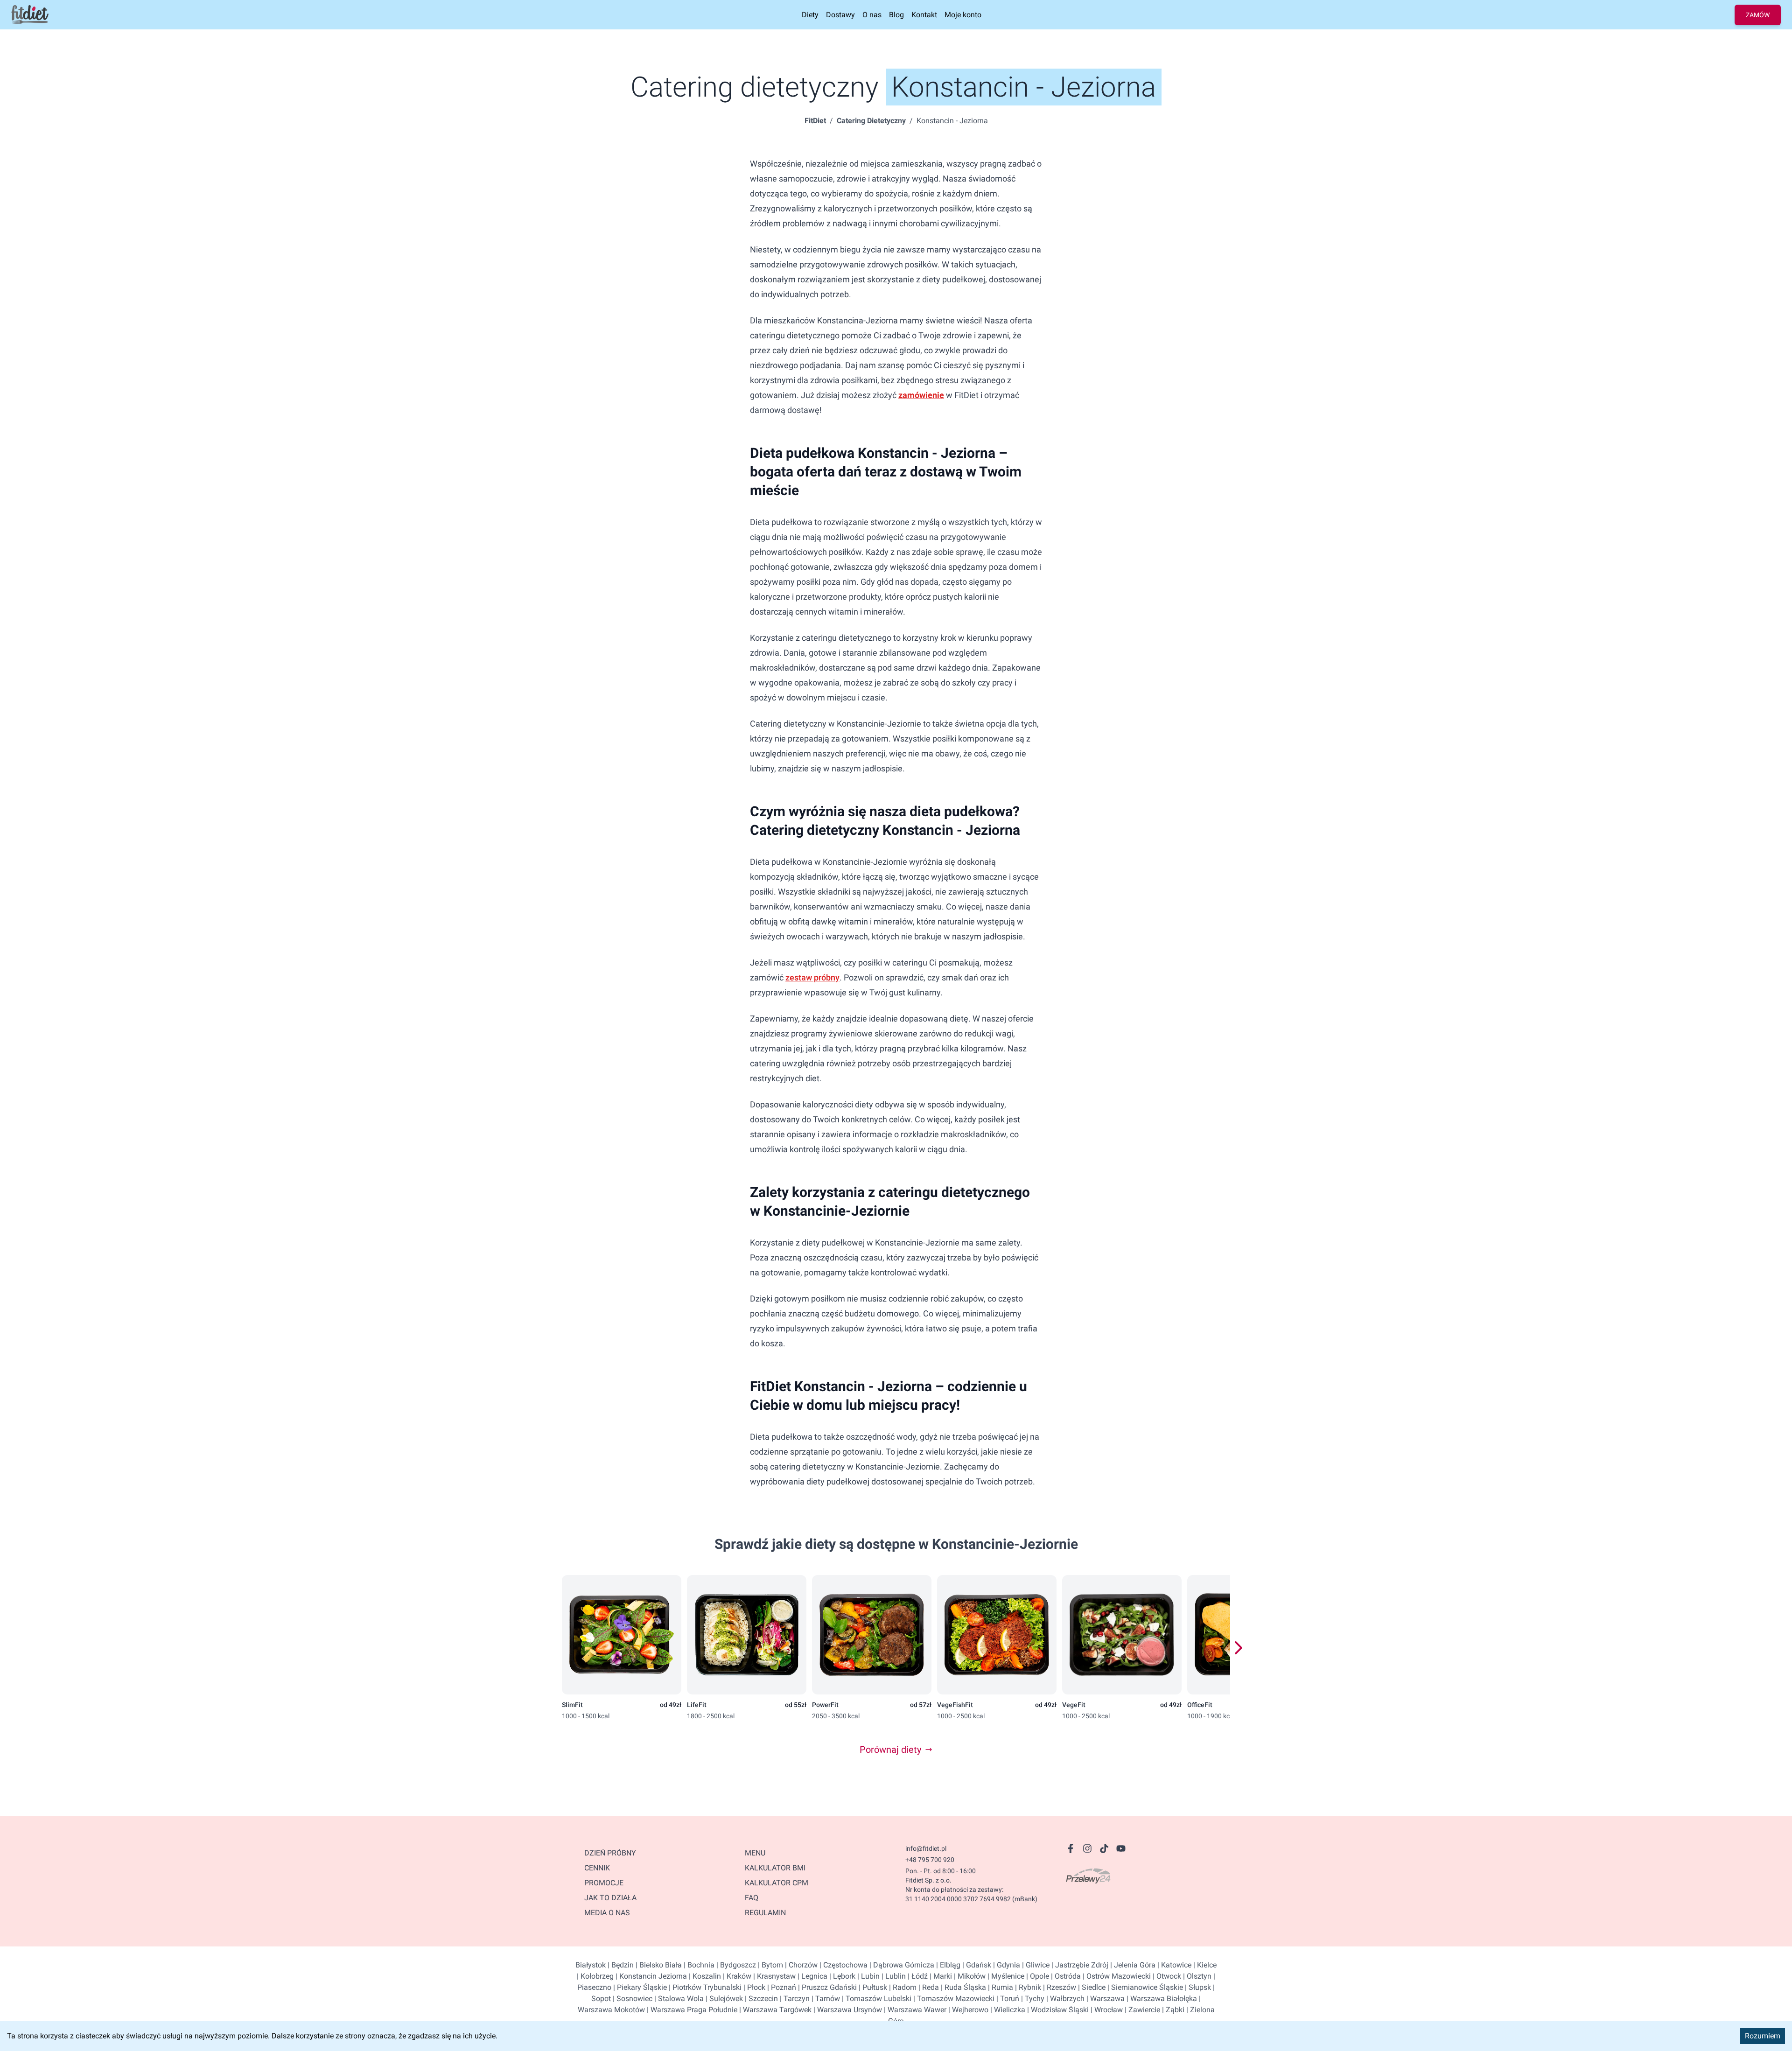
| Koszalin (704, 1976)
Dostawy (840, 15)
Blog (896, 15)
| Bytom (770, 1965)
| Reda (928, 1987)
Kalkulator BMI (775, 1868)
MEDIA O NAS (607, 1913)
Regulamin (765, 1913)
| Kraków (736, 1976)
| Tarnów (825, 1998)
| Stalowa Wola (678, 1998)
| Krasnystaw (773, 1976)
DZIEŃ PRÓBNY (610, 1853)
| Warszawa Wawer (914, 2010)
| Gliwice (1035, 1965)
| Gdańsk (976, 1965)
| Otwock (1166, 1976)
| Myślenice (1005, 1976)
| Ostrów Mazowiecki (1116, 1976)
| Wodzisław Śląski (1057, 2010)
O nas (872, 15)
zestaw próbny (812, 977)
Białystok (591, 1965)
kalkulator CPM (777, 1883)
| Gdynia (1006, 1965)
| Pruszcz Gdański (826, 1987)
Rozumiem (1763, 2036)
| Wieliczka (1007, 2010)
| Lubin (868, 1976)
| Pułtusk (872, 1987)
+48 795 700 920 (930, 1860)
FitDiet (815, 121)
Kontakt (924, 15)
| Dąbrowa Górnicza (901, 1965)
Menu (755, 1853)
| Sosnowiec (632, 1998)
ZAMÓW (1758, 15)
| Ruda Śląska (962, 1987)
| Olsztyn (1196, 1976)
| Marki (940, 1976)
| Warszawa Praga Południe (691, 2010)
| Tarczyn (794, 1998)
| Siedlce (1091, 1987)
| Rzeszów (1059, 1987)
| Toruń (1007, 1998)
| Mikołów (969, 1976)
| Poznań (781, 1987)
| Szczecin (760, 1998)
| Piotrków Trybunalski (704, 1987)
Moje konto (963, 15)
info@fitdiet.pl (926, 1848)
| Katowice (1173, 1965)
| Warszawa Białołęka (1161, 1998)
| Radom (902, 1987)
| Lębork (841, 1976)
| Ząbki (1172, 2010)
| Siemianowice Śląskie (1144, 1987)
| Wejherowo (967, 2010)
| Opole (1037, 1976)
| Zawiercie (1141, 2010)
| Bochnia (698, 1965)
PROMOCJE (604, 1883)
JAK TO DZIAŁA (610, 1898)
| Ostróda (1065, 1976)
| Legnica (812, 1976)
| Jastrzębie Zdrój (1079, 1965)
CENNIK (597, 1868)
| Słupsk (1197, 1987)
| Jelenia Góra (1132, 1965)
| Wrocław (1106, 2010)
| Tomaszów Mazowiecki (953, 1998)
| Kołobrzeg (595, 1976)
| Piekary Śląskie (639, 1987)
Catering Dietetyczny (871, 121)
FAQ (752, 1898)
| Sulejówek (723, 1998)
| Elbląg (947, 1965)
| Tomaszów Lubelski (876, 1998)
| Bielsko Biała (658, 1965)
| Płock (753, 1987)
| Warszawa (1105, 1998)
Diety (810, 15)
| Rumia (1000, 1987)
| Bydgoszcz (735, 1965)
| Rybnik (1027, 1987)
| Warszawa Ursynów (847, 2010)
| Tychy (1032, 1998)
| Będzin (620, 1965)
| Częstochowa (843, 1965)
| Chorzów (800, 1965)
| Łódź (917, 1976)
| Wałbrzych (1064, 1998)
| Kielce (1204, 1965)
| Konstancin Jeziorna (650, 1976)
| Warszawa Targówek (774, 2010)
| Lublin (893, 1976)
